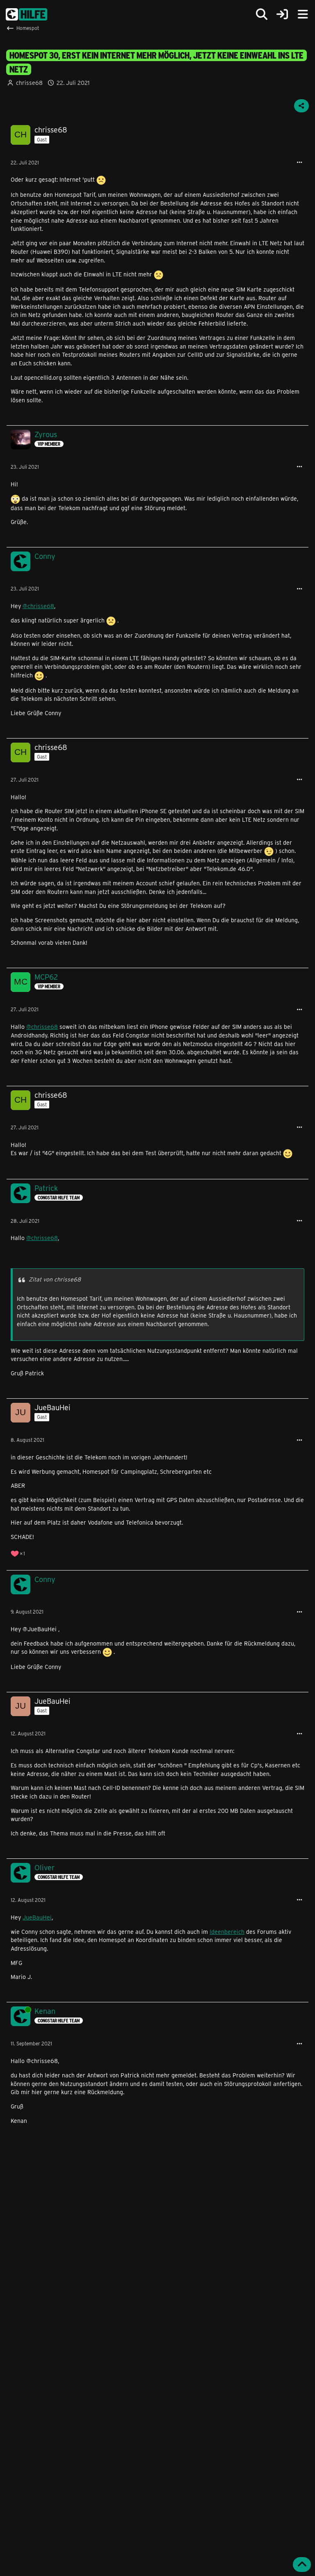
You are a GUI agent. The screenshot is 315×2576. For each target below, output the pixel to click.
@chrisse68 (38, 606)
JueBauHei (37, 1917)
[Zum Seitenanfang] (302, 2565)
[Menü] (303, 14)
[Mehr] (299, 163)
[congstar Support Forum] (26, 14)
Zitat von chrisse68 (55, 1279)
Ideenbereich (227, 1932)
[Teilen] (301, 106)
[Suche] (262, 14)
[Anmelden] (282, 15)
